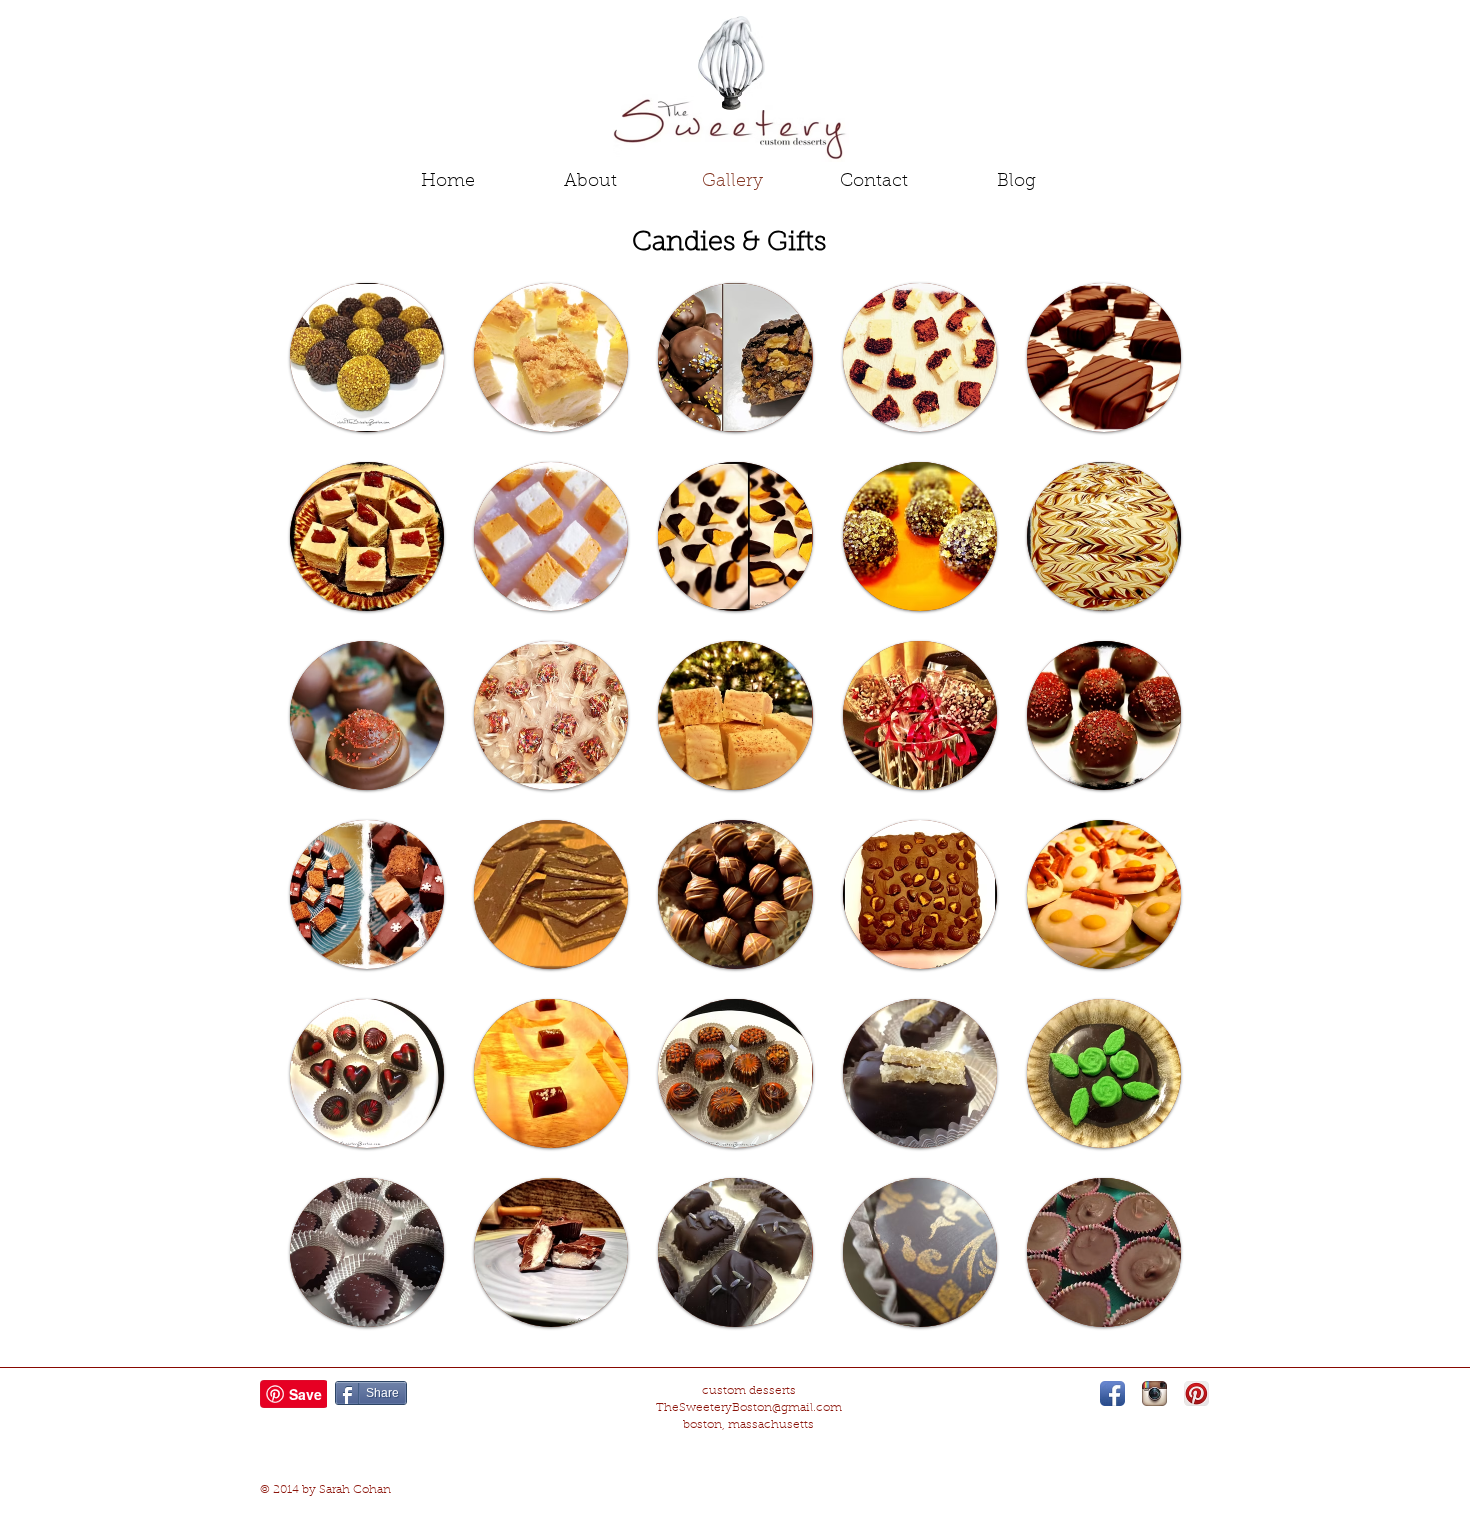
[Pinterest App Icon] (1196, 1393)
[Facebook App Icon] (1112, 1393)
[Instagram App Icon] (1154, 1393)
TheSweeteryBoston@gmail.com (749, 1408)
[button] (367, 357)
